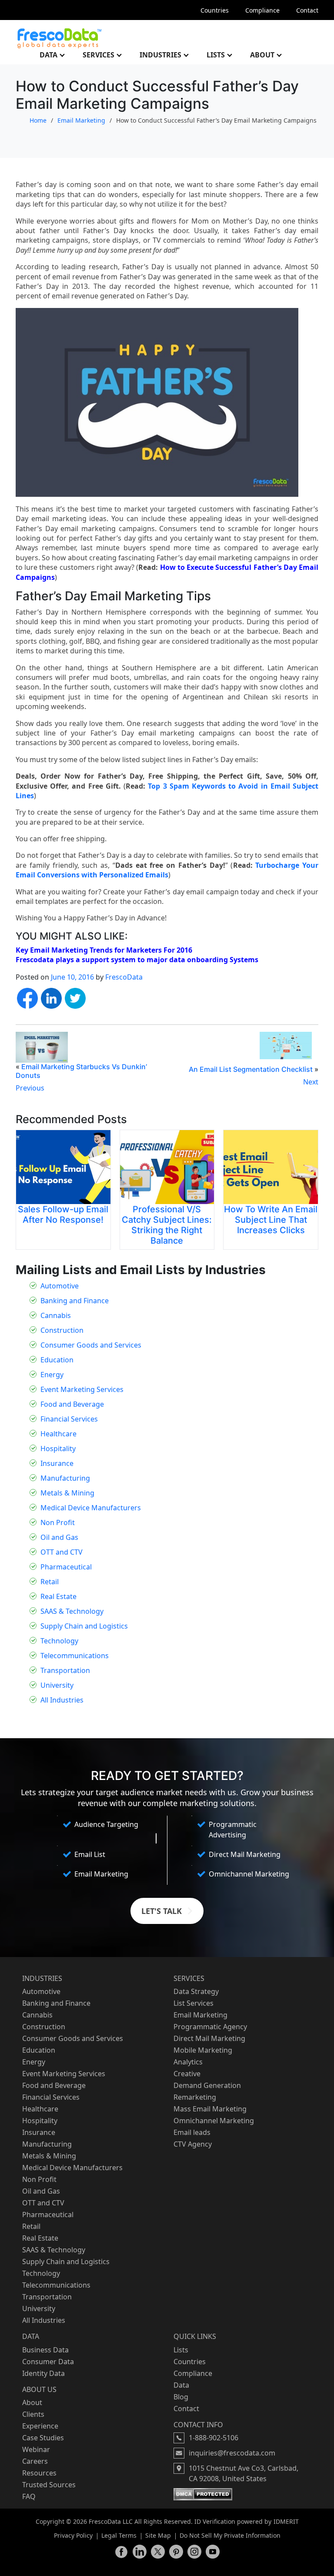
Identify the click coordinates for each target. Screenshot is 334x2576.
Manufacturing (65, 1478)
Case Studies (43, 2438)
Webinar (36, 2449)
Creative (187, 2074)
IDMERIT (286, 2521)
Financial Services (69, 1419)
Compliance (262, 10)
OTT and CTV (62, 1552)
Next (311, 1082)
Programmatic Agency (210, 2027)
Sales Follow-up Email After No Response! (63, 1214)
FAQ (29, 2496)
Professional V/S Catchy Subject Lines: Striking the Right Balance (167, 1225)
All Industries (62, 1700)
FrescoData (124, 977)
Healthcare (58, 1434)
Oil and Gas (59, 1537)
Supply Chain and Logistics (84, 1626)
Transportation (65, 1670)
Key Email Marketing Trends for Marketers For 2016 (104, 950)
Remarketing (195, 2097)
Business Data (45, 2350)
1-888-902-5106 (214, 2438)
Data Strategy (196, 1991)
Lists (216, 55)
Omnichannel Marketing (214, 2121)
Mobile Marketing (203, 2050)
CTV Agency (193, 2144)
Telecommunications (75, 1656)
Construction (62, 1330)
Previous (30, 1088)
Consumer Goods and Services (91, 1345)
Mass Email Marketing (210, 2109)
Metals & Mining (67, 1493)
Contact (307, 10)
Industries (160, 55)
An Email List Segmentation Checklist (251, 1069)
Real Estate (58, 1596)
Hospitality (58, 1449)
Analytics (188, 2062)
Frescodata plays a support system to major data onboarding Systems (138, 960)
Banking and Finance (75, 1301)
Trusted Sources (49, 2485)
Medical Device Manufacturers (91, 1508)
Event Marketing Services (82, 1389)
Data (48, 55)
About (262, 55)
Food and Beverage (72, 1404)
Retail (50, 1582)
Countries (215, 10)
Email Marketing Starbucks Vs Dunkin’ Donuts (81, 1071)
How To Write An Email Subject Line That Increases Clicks (271, 1220)
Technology (59, 1641)
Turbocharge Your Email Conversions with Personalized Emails (167, 870)
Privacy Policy (73, 2535)
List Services (194, 2003)
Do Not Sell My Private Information (230, 2535)
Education (57, 1360)
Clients (33, 2414)
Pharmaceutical (66, 1567)
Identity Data (43, 2373)
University (57, 1685)
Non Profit (58, 1522)
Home (38, 120)
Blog (181, 2397)
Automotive (60, 1286)
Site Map (158, 2535)
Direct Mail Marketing (209, 2038)
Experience (40, 2426)
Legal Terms (119, 2535)
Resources (39, 2473)
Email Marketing (81, 120)
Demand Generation (207, 2085)
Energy (52, 1375)
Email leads (192, 2132)
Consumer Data (48, 2362)
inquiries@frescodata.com (232, 2453)
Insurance (57, 1463)
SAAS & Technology (72, 1611)
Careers (35, 2461)
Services (99, 55)
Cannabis (56, 1315)
